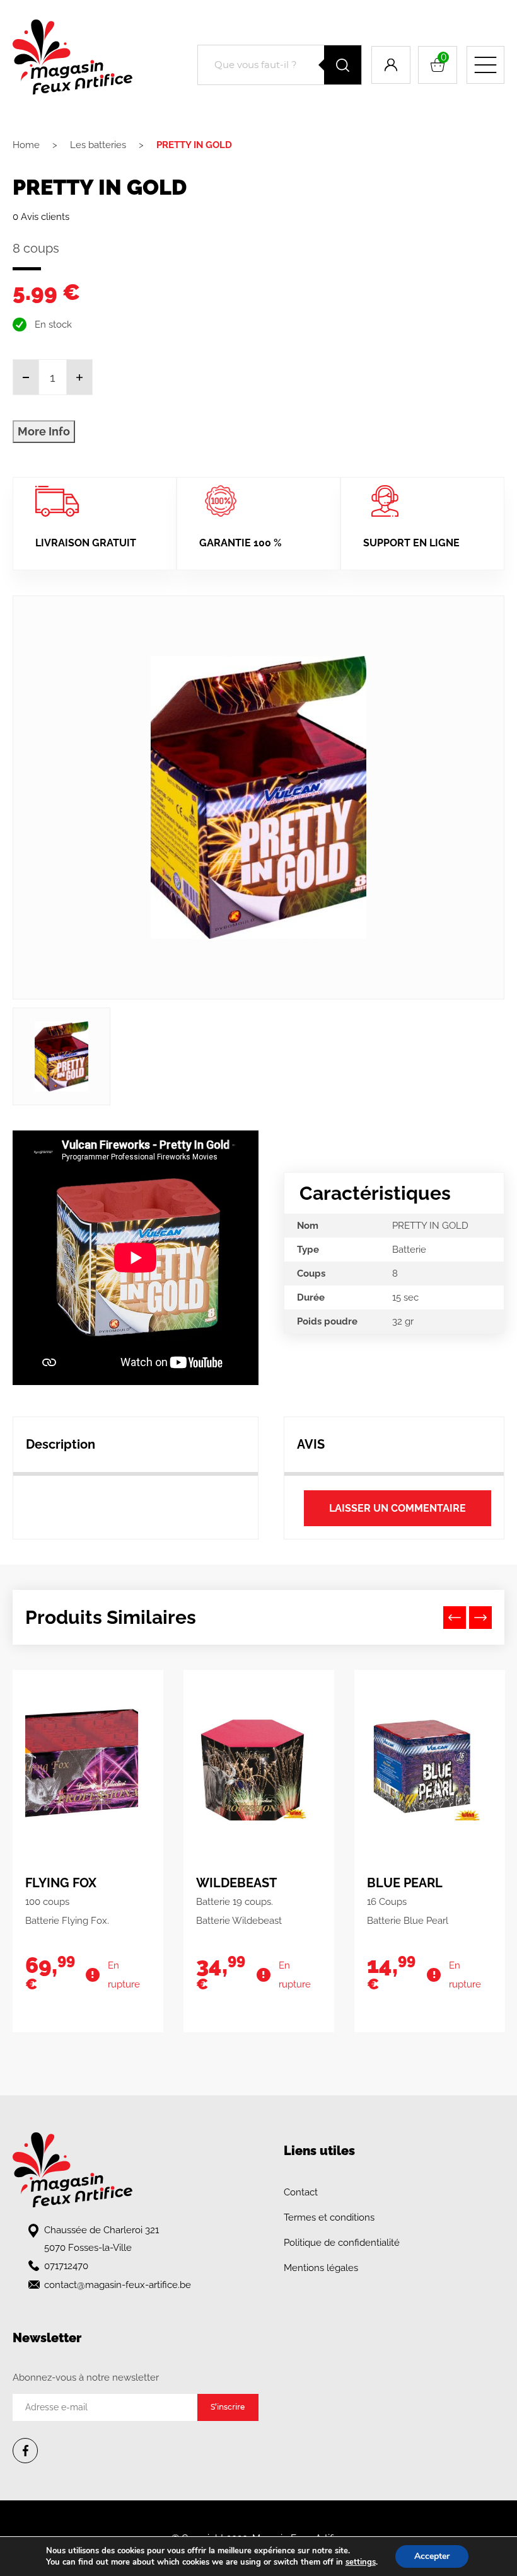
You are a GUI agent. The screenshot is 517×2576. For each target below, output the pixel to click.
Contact (301, 2192)
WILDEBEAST (236, 1883)
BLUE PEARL (405, 1883)
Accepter (432, 2556)
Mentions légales (321, 2268)
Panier (444, 57)
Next (480, 1618)
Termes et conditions (329, 2217)
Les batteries (98, 145)
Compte (391, 65)
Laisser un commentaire (398, 1508)
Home (26, 145)
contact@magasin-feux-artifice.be (118, 2285)
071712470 (66, 2266)
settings (361, 2562)
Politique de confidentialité (342, 2243)
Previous (455, 1618)
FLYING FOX (61, 1883)
